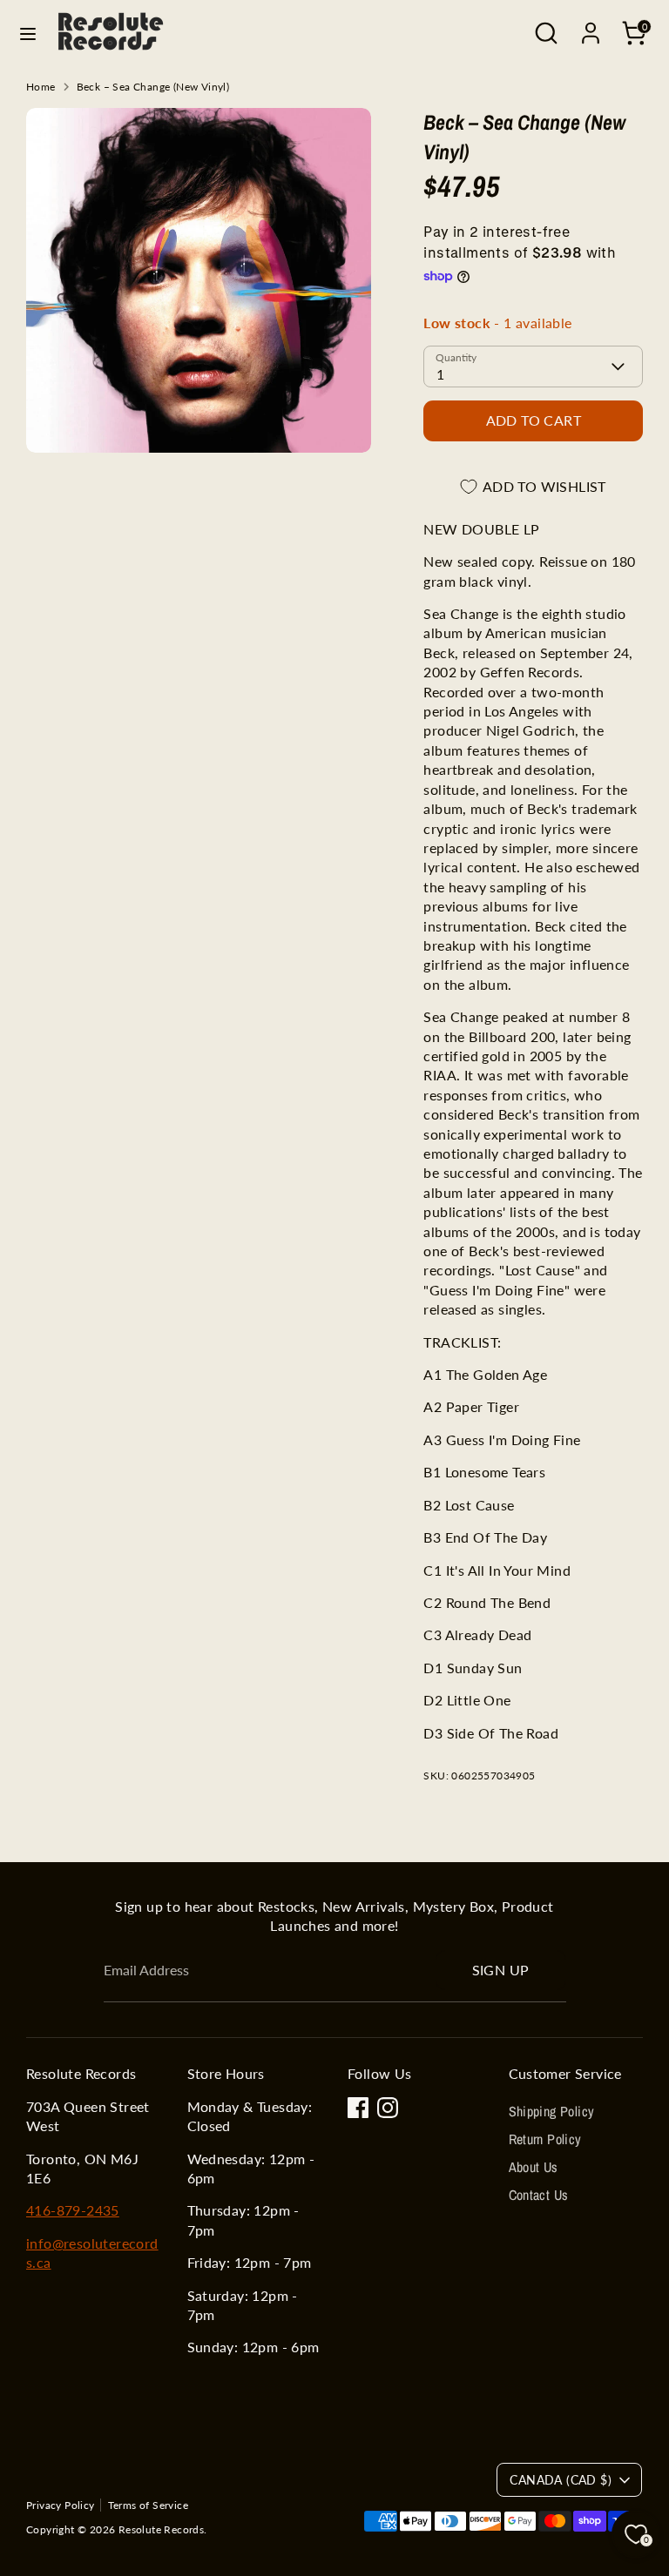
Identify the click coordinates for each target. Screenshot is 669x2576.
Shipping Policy (552, 2111)
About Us (534, 2167)
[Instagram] (388, 2108)
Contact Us (539, 2195)
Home (41, 87)
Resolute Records (161, 2529)
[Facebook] (358, 2108)
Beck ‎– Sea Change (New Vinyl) (153, 87)
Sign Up (501, 1970)
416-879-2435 (73, 2210)
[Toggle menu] (28, 34)
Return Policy (545, 2139)
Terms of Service (148, 2505)
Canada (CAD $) (561, 2480)
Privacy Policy (61, 2505)
